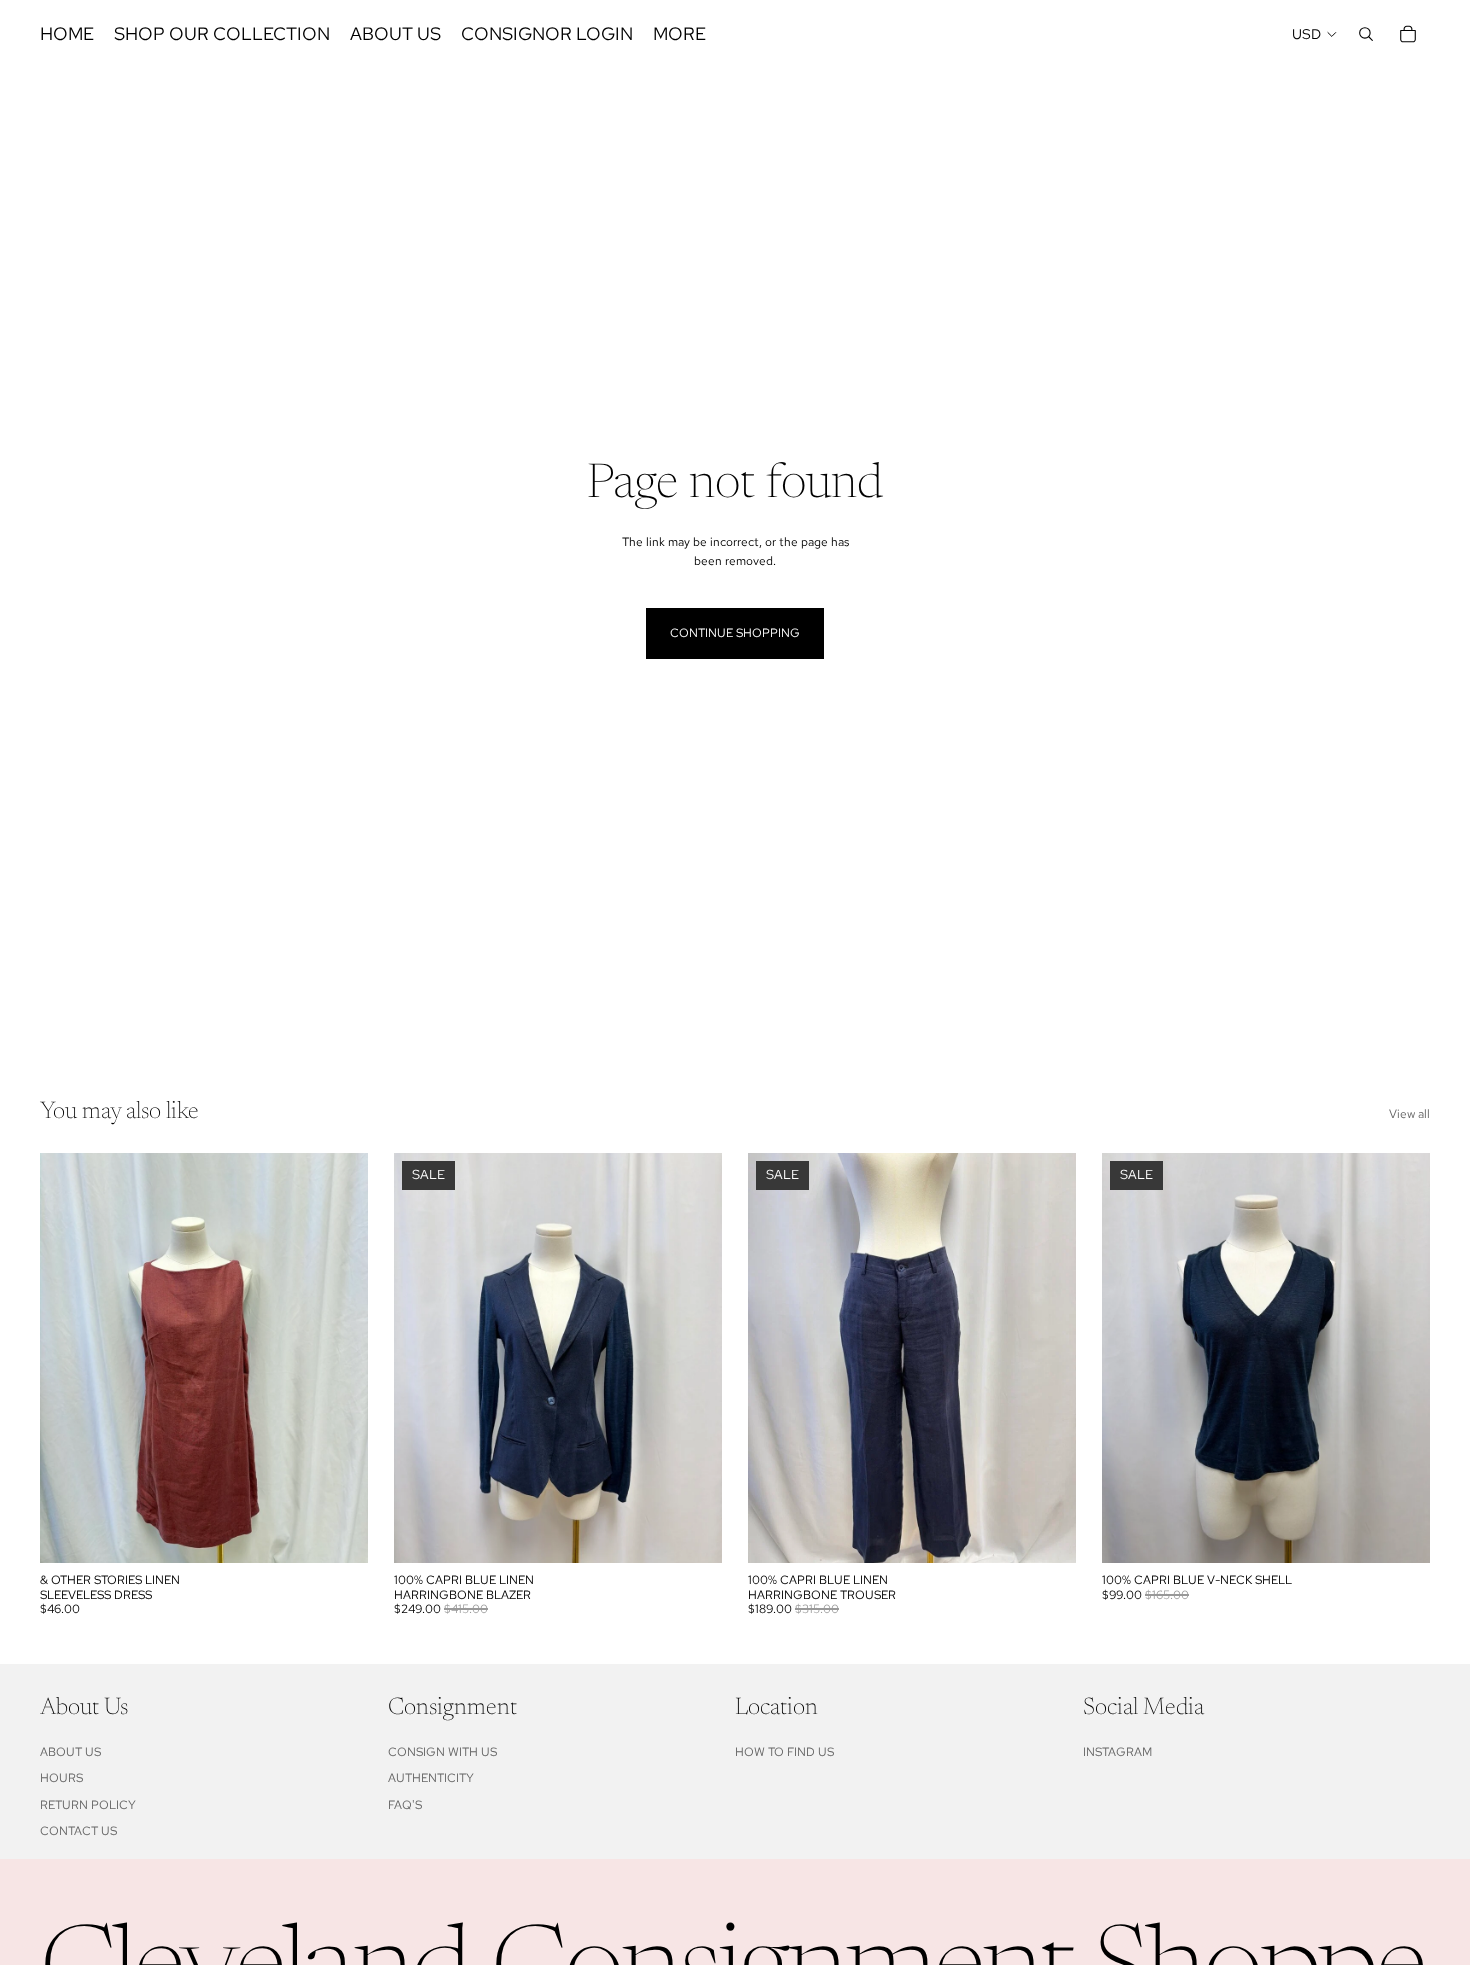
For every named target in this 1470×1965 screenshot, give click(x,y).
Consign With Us (442, 1752)
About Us (70, 1752)
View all (1409, 1114)
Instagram (1117, 1752)
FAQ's (405, 1805)
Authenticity (431, 1779)
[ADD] (337, 1532)
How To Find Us (784, 1752)
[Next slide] (692, 1358)
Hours (61, 1779)
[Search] (1366, 34)
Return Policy (88, 1805)
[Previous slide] (424, 1358)
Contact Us (78, 1831)
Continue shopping (735, 633)
